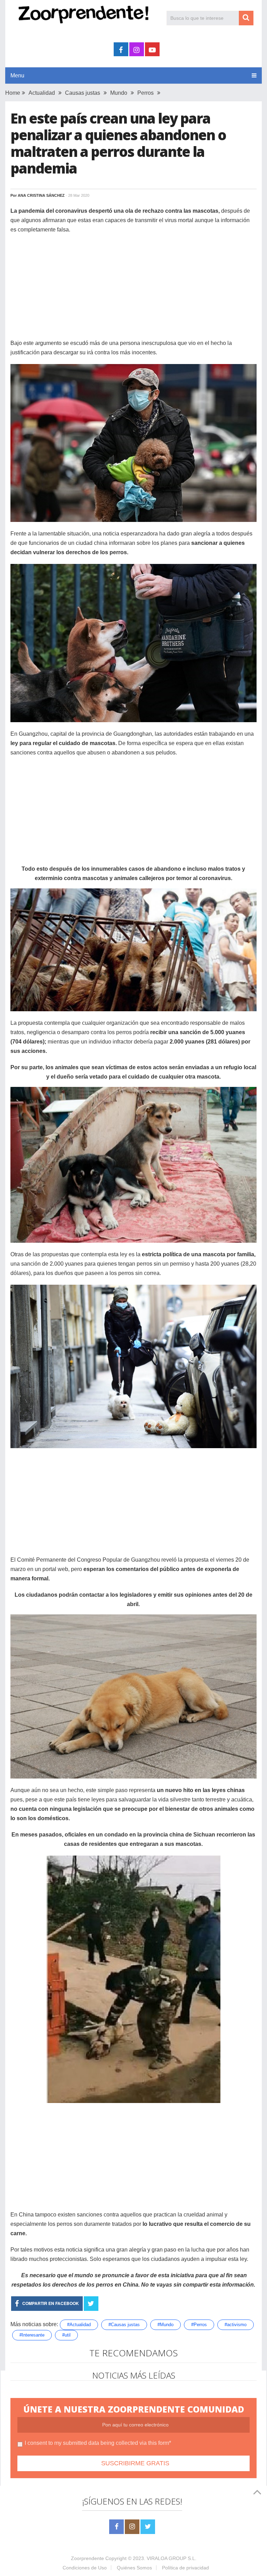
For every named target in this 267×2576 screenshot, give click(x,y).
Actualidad (42, 93)
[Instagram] (132, 2527)
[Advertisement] (133, 290)
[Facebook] (116, 2527)
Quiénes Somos (134, 2568)
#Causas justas (124, 2325)
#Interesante (32, 2335)
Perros (145, 93)
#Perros (199, 2325)
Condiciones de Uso (85, 2568)
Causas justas (83, 93)
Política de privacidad (185, 2568)
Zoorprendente (87, 2558)
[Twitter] (148, 2527)
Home (13, 93)
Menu (17, 75)
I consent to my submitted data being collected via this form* (98, 2443)
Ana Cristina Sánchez (41, 195)
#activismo (236, 2325)
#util (66, 2335)
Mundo (119, 93)
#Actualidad (79, 2325)
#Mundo (165, 2325)
